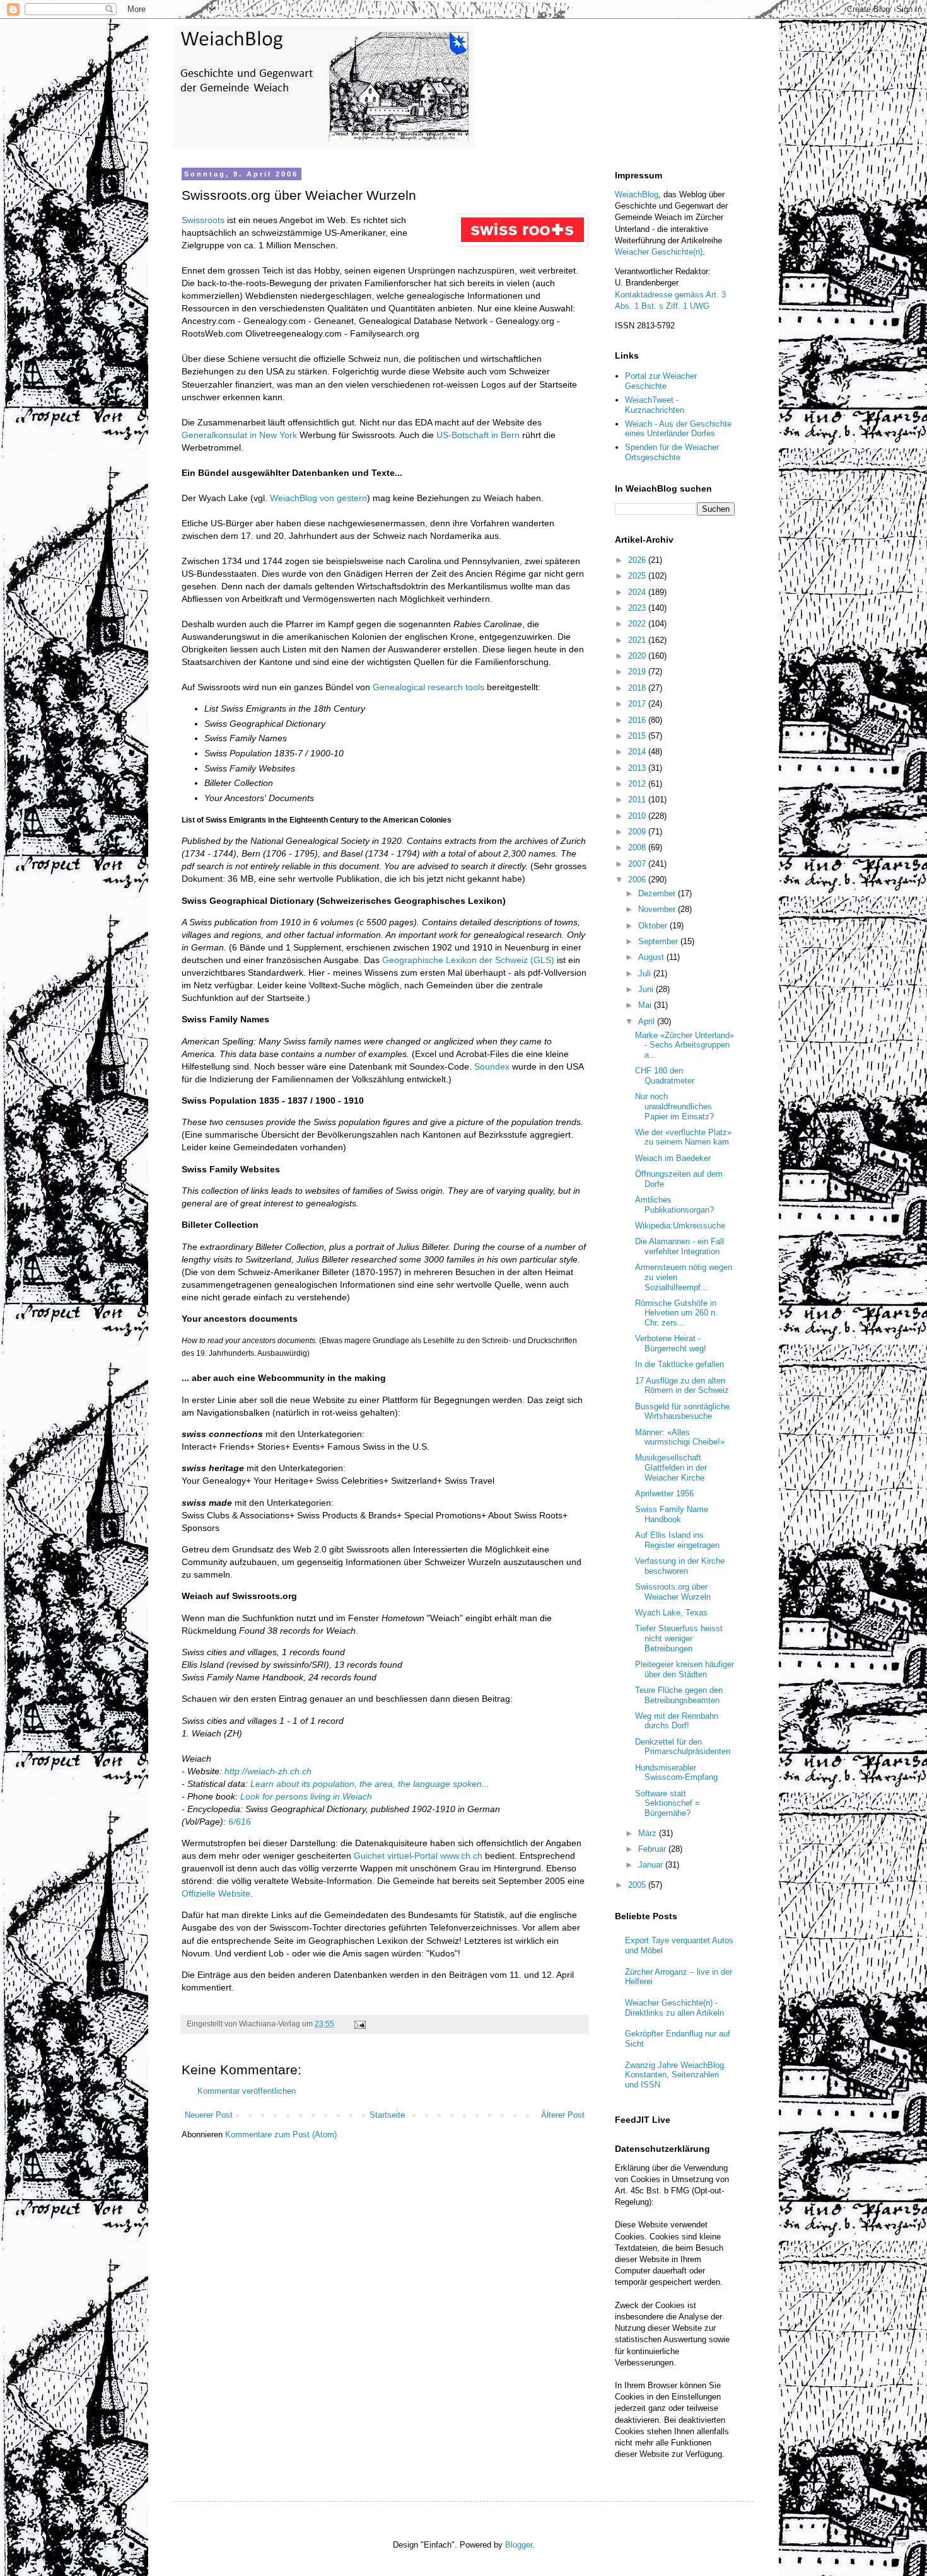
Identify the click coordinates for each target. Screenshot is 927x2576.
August (652, 957)
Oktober (654, 926)
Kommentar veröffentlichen (247, 2091)
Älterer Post (563, 2115)
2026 (638, 560)
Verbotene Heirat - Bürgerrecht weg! (671, 1343)
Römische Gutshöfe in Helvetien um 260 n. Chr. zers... (676, 1313)
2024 (638, 592)
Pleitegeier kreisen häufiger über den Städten (685, 1669)
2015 (638, 736)
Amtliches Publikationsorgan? (674, 1205)
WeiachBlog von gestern (318, 498)
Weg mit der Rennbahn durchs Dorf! (677, 1721)
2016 (638, 720)
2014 (638, 752)
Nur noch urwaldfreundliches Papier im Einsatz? (674, 1106)
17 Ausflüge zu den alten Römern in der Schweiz (682, 1386)
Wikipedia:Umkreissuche (680, 1226)
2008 (638, 847)
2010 (638, 816)
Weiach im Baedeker (673, 1158)
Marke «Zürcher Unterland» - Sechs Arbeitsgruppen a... (685, 1045)
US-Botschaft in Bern (478, 435)
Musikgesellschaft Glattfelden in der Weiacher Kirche (671, 1467)
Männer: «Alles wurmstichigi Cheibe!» (680, 1437)
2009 (638, 832)
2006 (638, 880)
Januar (652, 1865)
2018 (638, 688)
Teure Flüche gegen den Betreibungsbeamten (679, 1695)
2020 (638, 656)
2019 (638, 672)
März (649, 1833)
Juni (647, 989)
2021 (638, 640)
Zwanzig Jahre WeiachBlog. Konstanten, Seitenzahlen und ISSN (676, 2075)
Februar (653, 1849)
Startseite (387, 2115)
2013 (638, 768)
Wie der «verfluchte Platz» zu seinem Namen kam (683, 1137)
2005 (638, 1885)
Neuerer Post (209, 2115)
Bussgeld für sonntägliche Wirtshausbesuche (682, 1412)
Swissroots (203, 220)
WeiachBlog (637, 194)
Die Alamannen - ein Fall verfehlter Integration (679, 1246)
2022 (638, 624)
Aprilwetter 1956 (664, 1493)
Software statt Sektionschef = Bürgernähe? (668, 1803)
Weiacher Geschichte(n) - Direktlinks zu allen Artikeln (674, 2008)
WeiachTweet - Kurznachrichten (655, 405)
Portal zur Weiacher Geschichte (661, 381)
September (659, 941)
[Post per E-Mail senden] (359, 2024)
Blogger (519, 2545)
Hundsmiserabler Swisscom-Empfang (676, 1773)
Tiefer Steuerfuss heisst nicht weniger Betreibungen (679, 1638)
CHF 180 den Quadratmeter (665, 1076)
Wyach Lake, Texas (671, 1613)
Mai (646, 1005)
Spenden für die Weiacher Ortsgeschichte (672, 452)
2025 (638, 576)
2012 (638, 784)
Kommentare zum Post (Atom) (281, 2134)
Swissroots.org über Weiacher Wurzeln (673, 1592)
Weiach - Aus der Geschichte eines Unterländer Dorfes (678, 429)
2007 (638, 864)
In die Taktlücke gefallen (679, 1364)
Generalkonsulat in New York (239, 435)
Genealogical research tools (429, 687)
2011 (638, 800)
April (648, 1021)
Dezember (658, 893)
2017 (638, 704)
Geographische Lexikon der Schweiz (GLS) (468, 960)
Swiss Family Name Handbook (672, 1514)
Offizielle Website (216, 1893)
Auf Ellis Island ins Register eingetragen (677, 1540)
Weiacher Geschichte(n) (659, 252)
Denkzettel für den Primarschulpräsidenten (683, 1747)
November (658, 909)
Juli (646, 973)
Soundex (492, 1066)
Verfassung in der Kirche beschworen (680, 1566)
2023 (638, 608)
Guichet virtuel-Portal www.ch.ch (418, 1856)
